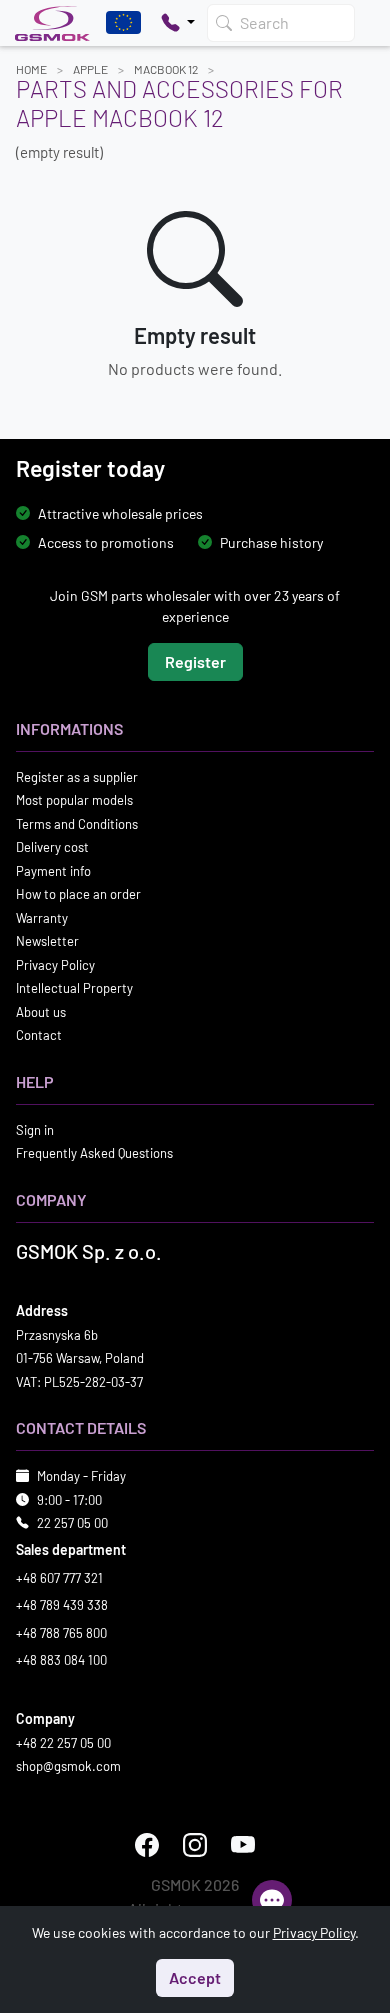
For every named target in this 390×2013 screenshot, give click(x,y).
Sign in (35, 1130)
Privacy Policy (55, 965)
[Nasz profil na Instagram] (195, 1845)
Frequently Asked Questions (94, 1153)
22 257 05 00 (72, 1523)
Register (195, 661)
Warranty (42, 918)
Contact (39, 1035)
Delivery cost (52, 847)
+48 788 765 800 (61, 1633)
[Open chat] (272, 1900)
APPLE (90, 69)
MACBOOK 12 (166, 69)
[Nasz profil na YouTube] (243, 1845)
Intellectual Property (74, 988)
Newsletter (47, 941)
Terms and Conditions (77, 824)
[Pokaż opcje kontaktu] (178, 23)
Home (31, 69)
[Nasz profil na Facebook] (147, 1845)
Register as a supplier (77, 777)
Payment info (53, 871)
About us (41, 1012)
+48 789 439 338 (62, 1605)
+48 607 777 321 (59, 1578)
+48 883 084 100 (61, 1660)
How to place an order (78, 894)
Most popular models (74, 800)
